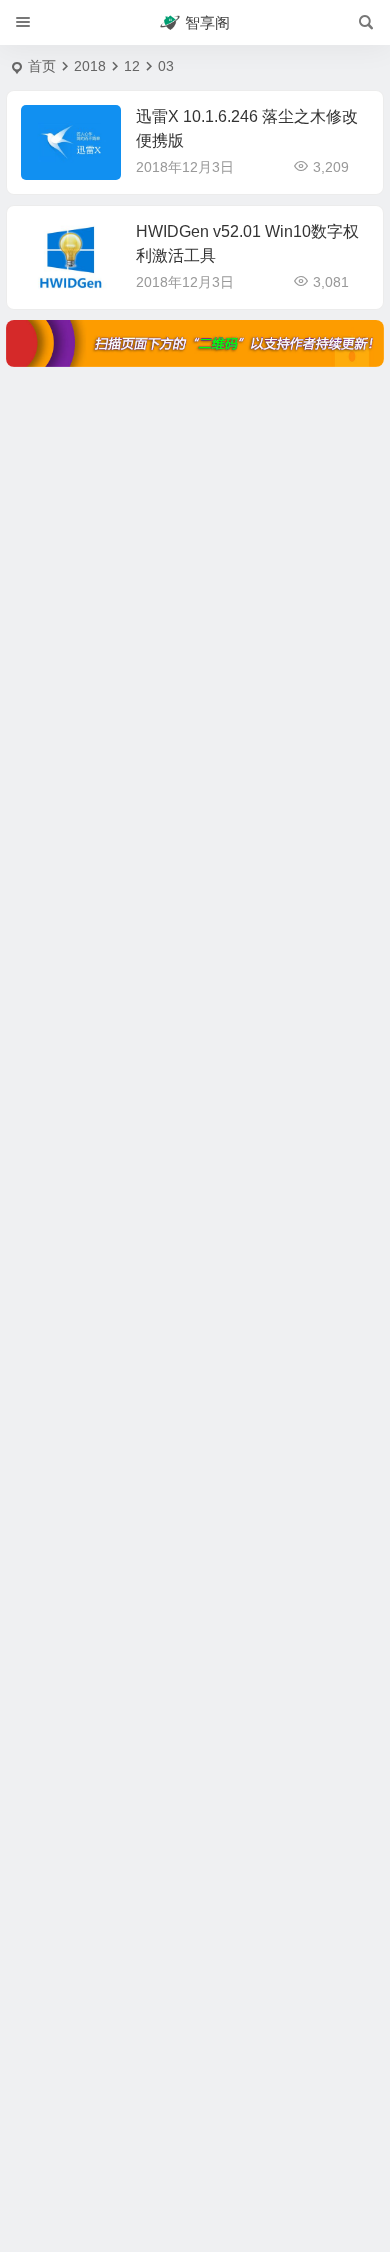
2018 (90, 66)
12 (132, 66)
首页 (42, 66)
